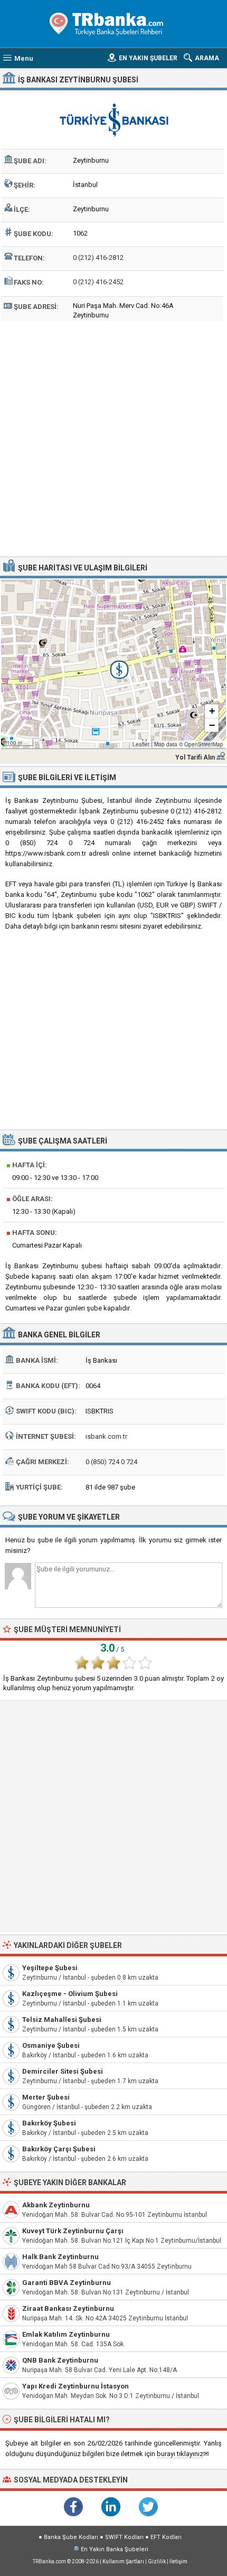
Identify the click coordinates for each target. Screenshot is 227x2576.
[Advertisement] (113, 437)
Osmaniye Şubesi (51, 2045)
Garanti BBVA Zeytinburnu (67, 2283)
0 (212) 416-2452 (98, 282)
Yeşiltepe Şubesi (50, 1968)
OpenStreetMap (204, 744)
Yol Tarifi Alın (195, 757)
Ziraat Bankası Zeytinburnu (68, 2308)
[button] (113, 664)
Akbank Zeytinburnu (56, 2205)
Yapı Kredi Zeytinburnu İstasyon (75, 2386)
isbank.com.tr (106, 1436)
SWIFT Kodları (124, 2537)
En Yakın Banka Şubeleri (115, 2549)
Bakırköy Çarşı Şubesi (59, 2149)
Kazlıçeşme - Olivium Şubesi (70, 1994)
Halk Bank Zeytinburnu (60, 2257)
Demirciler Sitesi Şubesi (63, 2071)
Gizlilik (157, 2561)
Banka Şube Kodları (71, 2537)
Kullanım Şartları (123, 2561)
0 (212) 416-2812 (98, 257)
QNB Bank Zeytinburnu (60, 2360)
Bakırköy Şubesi (49, 2123)
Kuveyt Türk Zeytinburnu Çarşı (73, 2231)
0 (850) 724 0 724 (111, 1462)
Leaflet (141, 744)
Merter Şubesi (46, 2097)
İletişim (178, 2561)
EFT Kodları (166, 2537)
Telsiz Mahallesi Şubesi (62, 2020)
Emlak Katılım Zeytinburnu (66, 2334)
